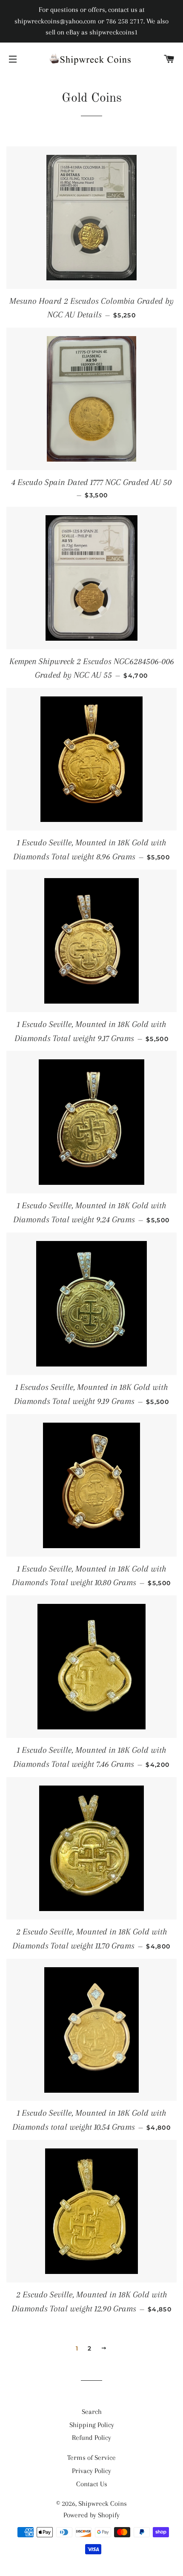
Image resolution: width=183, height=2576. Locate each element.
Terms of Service (91, 2458)
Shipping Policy (92, 2425)
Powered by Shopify (91, 2515)
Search (92, 2412)
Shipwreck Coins (103, 2503)
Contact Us (92, 2484)
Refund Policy (91, 2438)
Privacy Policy (91, 2471)
